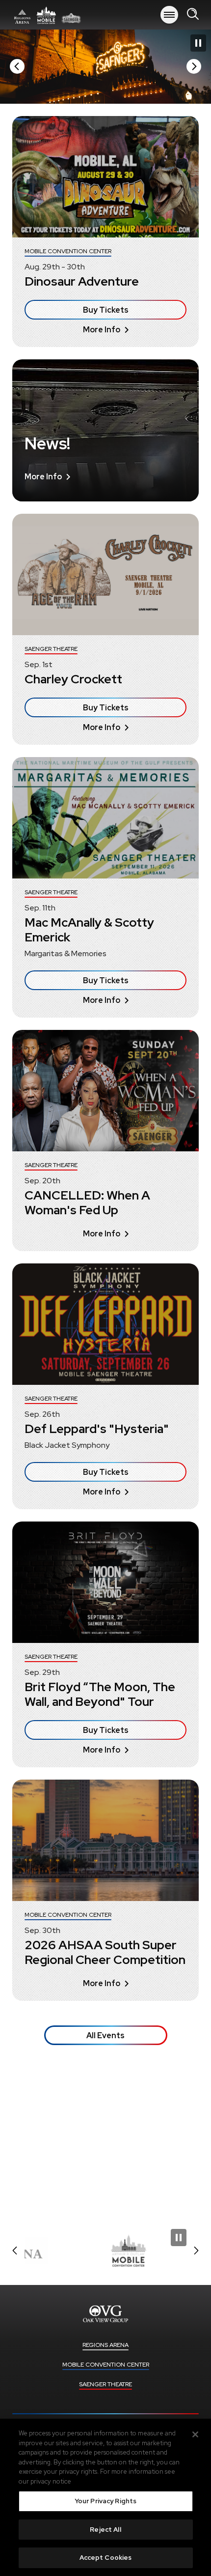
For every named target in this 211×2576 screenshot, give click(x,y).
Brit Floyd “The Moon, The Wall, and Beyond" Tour (100, 1694)
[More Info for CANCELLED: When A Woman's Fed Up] (105, 1091)
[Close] (195, 2434)
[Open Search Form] (193, 15)
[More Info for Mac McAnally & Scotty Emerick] (105, 818)
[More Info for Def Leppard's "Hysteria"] (105, 1324)
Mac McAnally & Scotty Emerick (89, 930)
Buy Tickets (106, 310)
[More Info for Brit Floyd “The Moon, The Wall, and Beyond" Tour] (105, 1582)
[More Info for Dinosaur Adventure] (105, 177)
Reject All (105, 2530)
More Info (102, 330)
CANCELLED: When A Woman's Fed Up (87, 1203)
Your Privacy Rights (105, 2501)
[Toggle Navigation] (169, 15)
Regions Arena (105, 2345)
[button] (17, 66)
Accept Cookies (106, 2558)
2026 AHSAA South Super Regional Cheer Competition (105, 1952)
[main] (105, 1120)
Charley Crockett (73, 679)
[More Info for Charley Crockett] (105, 574)
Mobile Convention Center (106, 2365)
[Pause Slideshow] (198, 43)
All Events (105, 2035)
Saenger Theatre (105, 2384)
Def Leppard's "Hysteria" (97, 1429)
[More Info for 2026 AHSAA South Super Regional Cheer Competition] (105, 1840)
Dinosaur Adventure (82, 281)
